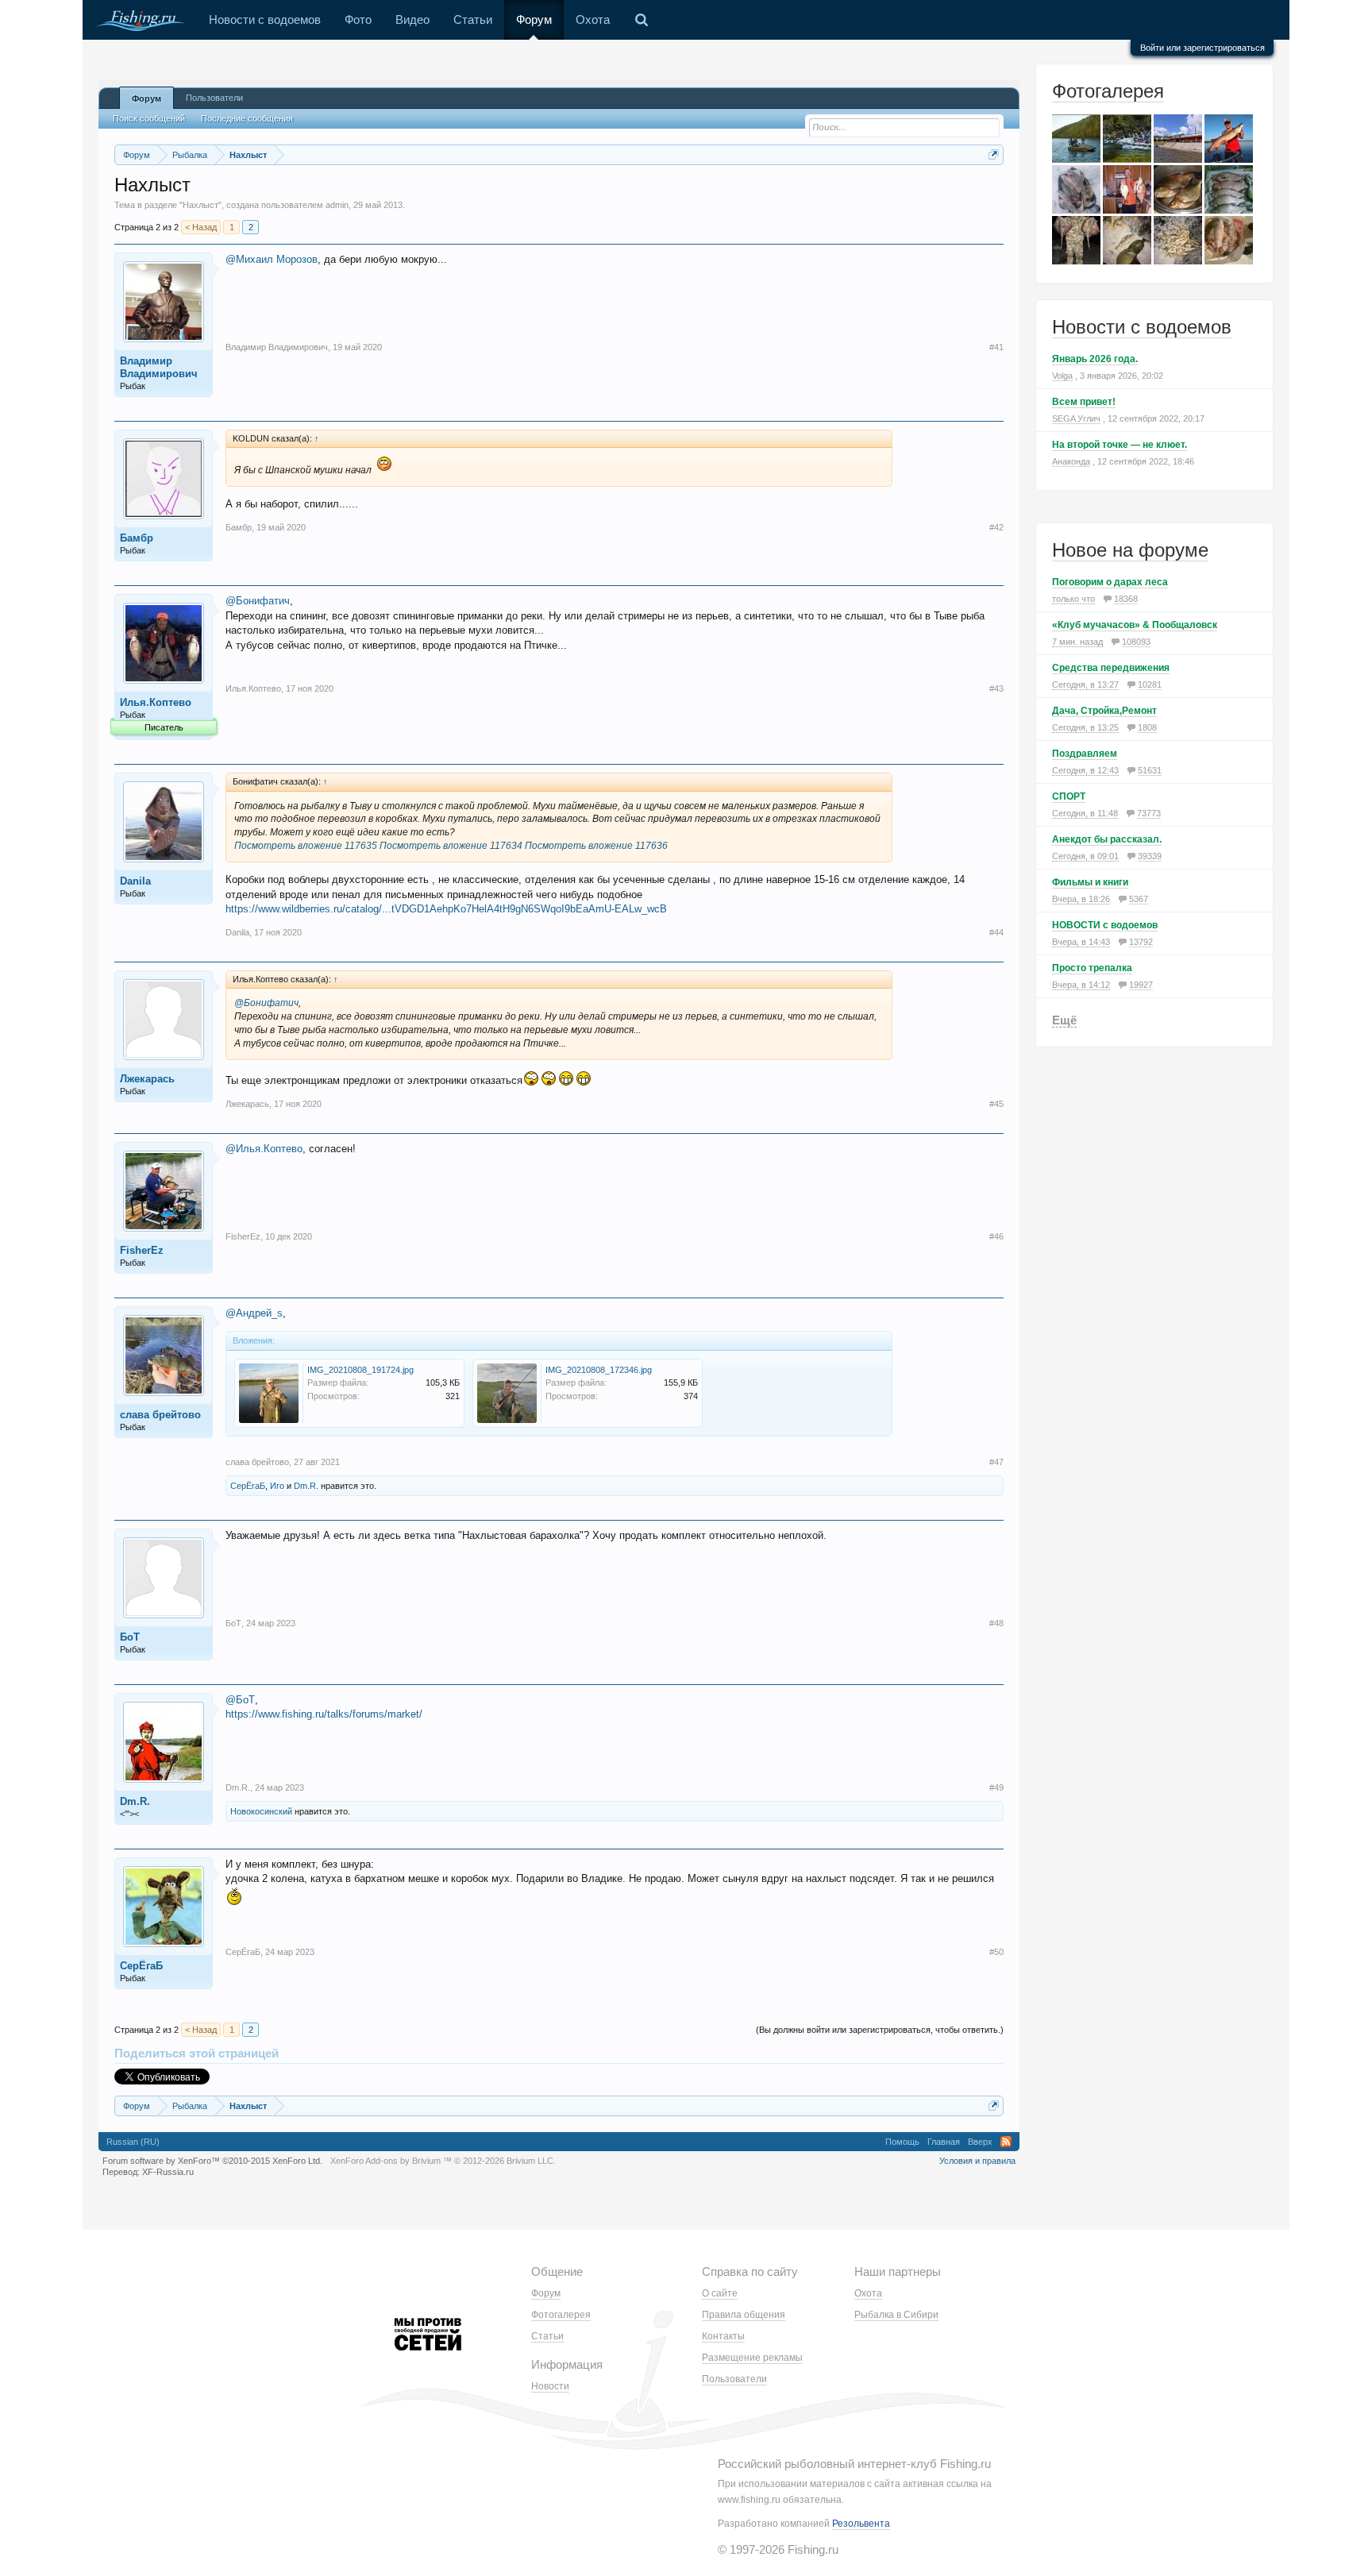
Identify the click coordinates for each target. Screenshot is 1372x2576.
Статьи (473, 19)
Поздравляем (1085, 754)
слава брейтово (160, 1415)
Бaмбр (137, 538)
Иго (277, 1486)
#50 (996, 1952)
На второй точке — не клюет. (1120, 445)
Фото (358, 19)
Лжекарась (147, 1079)
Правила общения (744, 2315)
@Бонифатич (258, 601)
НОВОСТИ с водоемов (1105, 925)
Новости (550, 2386)
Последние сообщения (247, 118)
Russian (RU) (133, 2142)
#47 (996, 1462)
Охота (593, 19)
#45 (996, 1104)
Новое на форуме (1130, 550)
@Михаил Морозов (272, 259)
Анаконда (1071, 461)
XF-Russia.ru (168, 2172)
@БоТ (240, 1700)
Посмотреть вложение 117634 (451, 846)
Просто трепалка (1092, 968)
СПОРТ (1069, 796)
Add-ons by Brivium (443, 2161)
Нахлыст (200, 205)
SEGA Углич (1076, 418)
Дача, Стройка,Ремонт (1104, 711)
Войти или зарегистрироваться (1202, 48)
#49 (996, 1787)
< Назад (201, 227)
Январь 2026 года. (1095, 359)
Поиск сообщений (149, 118)
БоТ (130, 1637)
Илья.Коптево (156, 702)
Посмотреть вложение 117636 (596, 846)
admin (337, 205)
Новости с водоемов (265, 19)
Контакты (723, 2336)
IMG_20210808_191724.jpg (360, 1370)
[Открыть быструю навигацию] (994, 154)
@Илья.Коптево (264, 1149)
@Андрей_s (254, 1313)
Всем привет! (1084, 402)
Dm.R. (306, 1486)
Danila (135, 881)
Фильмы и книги (1090, 882)
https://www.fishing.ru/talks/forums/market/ (324, 1714)
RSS (1006, 2142)
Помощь (902, 2142)
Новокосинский (261, 1811)
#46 (996, 1236)
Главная (944, 2142)
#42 (996, 527)
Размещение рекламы (752, 2358)
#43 (996, 688)
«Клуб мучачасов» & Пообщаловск (1135, 625)
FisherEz (142, 1250)
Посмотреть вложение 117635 (306, 846)
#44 (996, 932)
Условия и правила (977, 2161)
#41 (996, 347)
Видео (412, 19)
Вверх (980, 2142)
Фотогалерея (1108, 91)
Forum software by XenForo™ (212, 2161)
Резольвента (861, 2524)
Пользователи (214, 98)
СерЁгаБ (248, 1486)
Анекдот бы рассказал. (1107, 839)
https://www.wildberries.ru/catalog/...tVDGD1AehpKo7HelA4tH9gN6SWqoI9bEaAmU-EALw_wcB (446, 909)
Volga (1062, 376)
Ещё (1064, 1020)
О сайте (720, 2293)
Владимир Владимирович (159, 367)
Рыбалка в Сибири (896, 2315)
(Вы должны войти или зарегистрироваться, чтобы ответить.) (880, 2030)
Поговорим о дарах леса (1110, 582)
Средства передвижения (1111, 668)
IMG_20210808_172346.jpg (599, 1370)
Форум (534, 19)
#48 (996, 1623)
